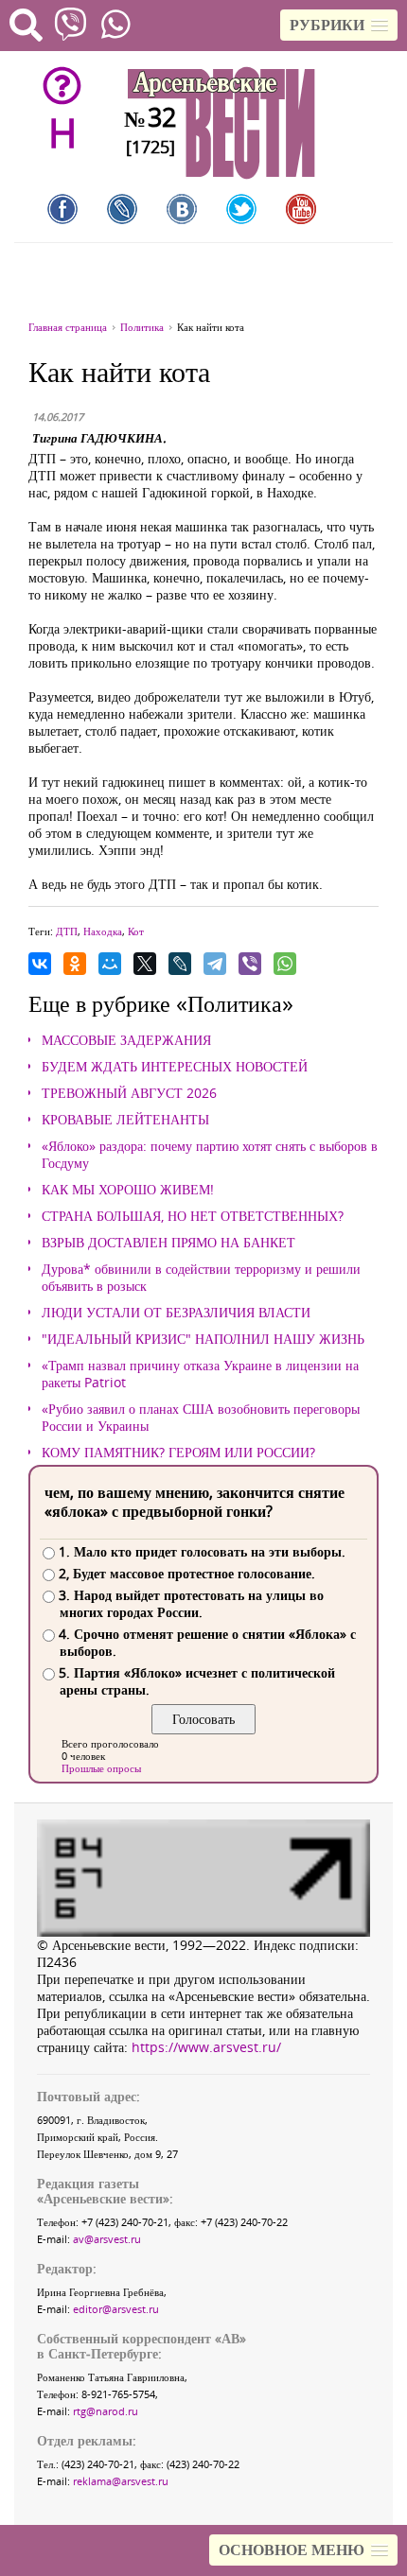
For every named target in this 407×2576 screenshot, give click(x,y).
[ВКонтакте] (40, 964)
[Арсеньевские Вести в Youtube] (301, 209)
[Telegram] (215, 964)
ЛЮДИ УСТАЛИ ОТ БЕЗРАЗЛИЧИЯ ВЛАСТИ (176, 1313)
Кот (136, 931)
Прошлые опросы (101, 1768)
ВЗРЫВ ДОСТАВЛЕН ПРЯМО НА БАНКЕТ (168, 1243)
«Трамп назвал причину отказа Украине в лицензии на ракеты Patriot (200, 1374)
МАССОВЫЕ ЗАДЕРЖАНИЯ (126, 1040)
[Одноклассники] (75, 964)
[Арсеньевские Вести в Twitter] (241, 209)
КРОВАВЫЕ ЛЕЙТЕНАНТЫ (125, 1120)
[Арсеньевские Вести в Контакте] (182, 209)
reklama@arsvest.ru (121, 2481)
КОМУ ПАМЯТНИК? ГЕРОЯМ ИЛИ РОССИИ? (178, 1453)
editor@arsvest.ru (116, 2309)
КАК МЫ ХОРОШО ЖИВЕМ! (128, 1190)
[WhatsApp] (285, 964)
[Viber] (250, 964)
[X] (145, 964)
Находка (103, 931)
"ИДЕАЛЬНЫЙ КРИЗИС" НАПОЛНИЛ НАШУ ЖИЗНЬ (203, 1339)
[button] (339, 25)
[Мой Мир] (110, 964)
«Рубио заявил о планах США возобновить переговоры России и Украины (201, 1418)
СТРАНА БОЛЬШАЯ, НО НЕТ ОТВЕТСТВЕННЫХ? (193, 1216)
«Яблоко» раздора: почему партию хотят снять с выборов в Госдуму (210, 1155)
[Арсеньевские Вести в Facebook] (62, 209)
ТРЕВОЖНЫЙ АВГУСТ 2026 (129, 1093)
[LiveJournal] (180, 964)
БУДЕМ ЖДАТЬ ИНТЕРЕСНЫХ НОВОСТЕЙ (175, 1067)
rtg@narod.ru (106, 2411)
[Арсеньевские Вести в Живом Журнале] (122, 209)
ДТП (67, 931)
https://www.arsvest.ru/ (206, 2047)
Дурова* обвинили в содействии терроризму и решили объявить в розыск (201, 1278)
